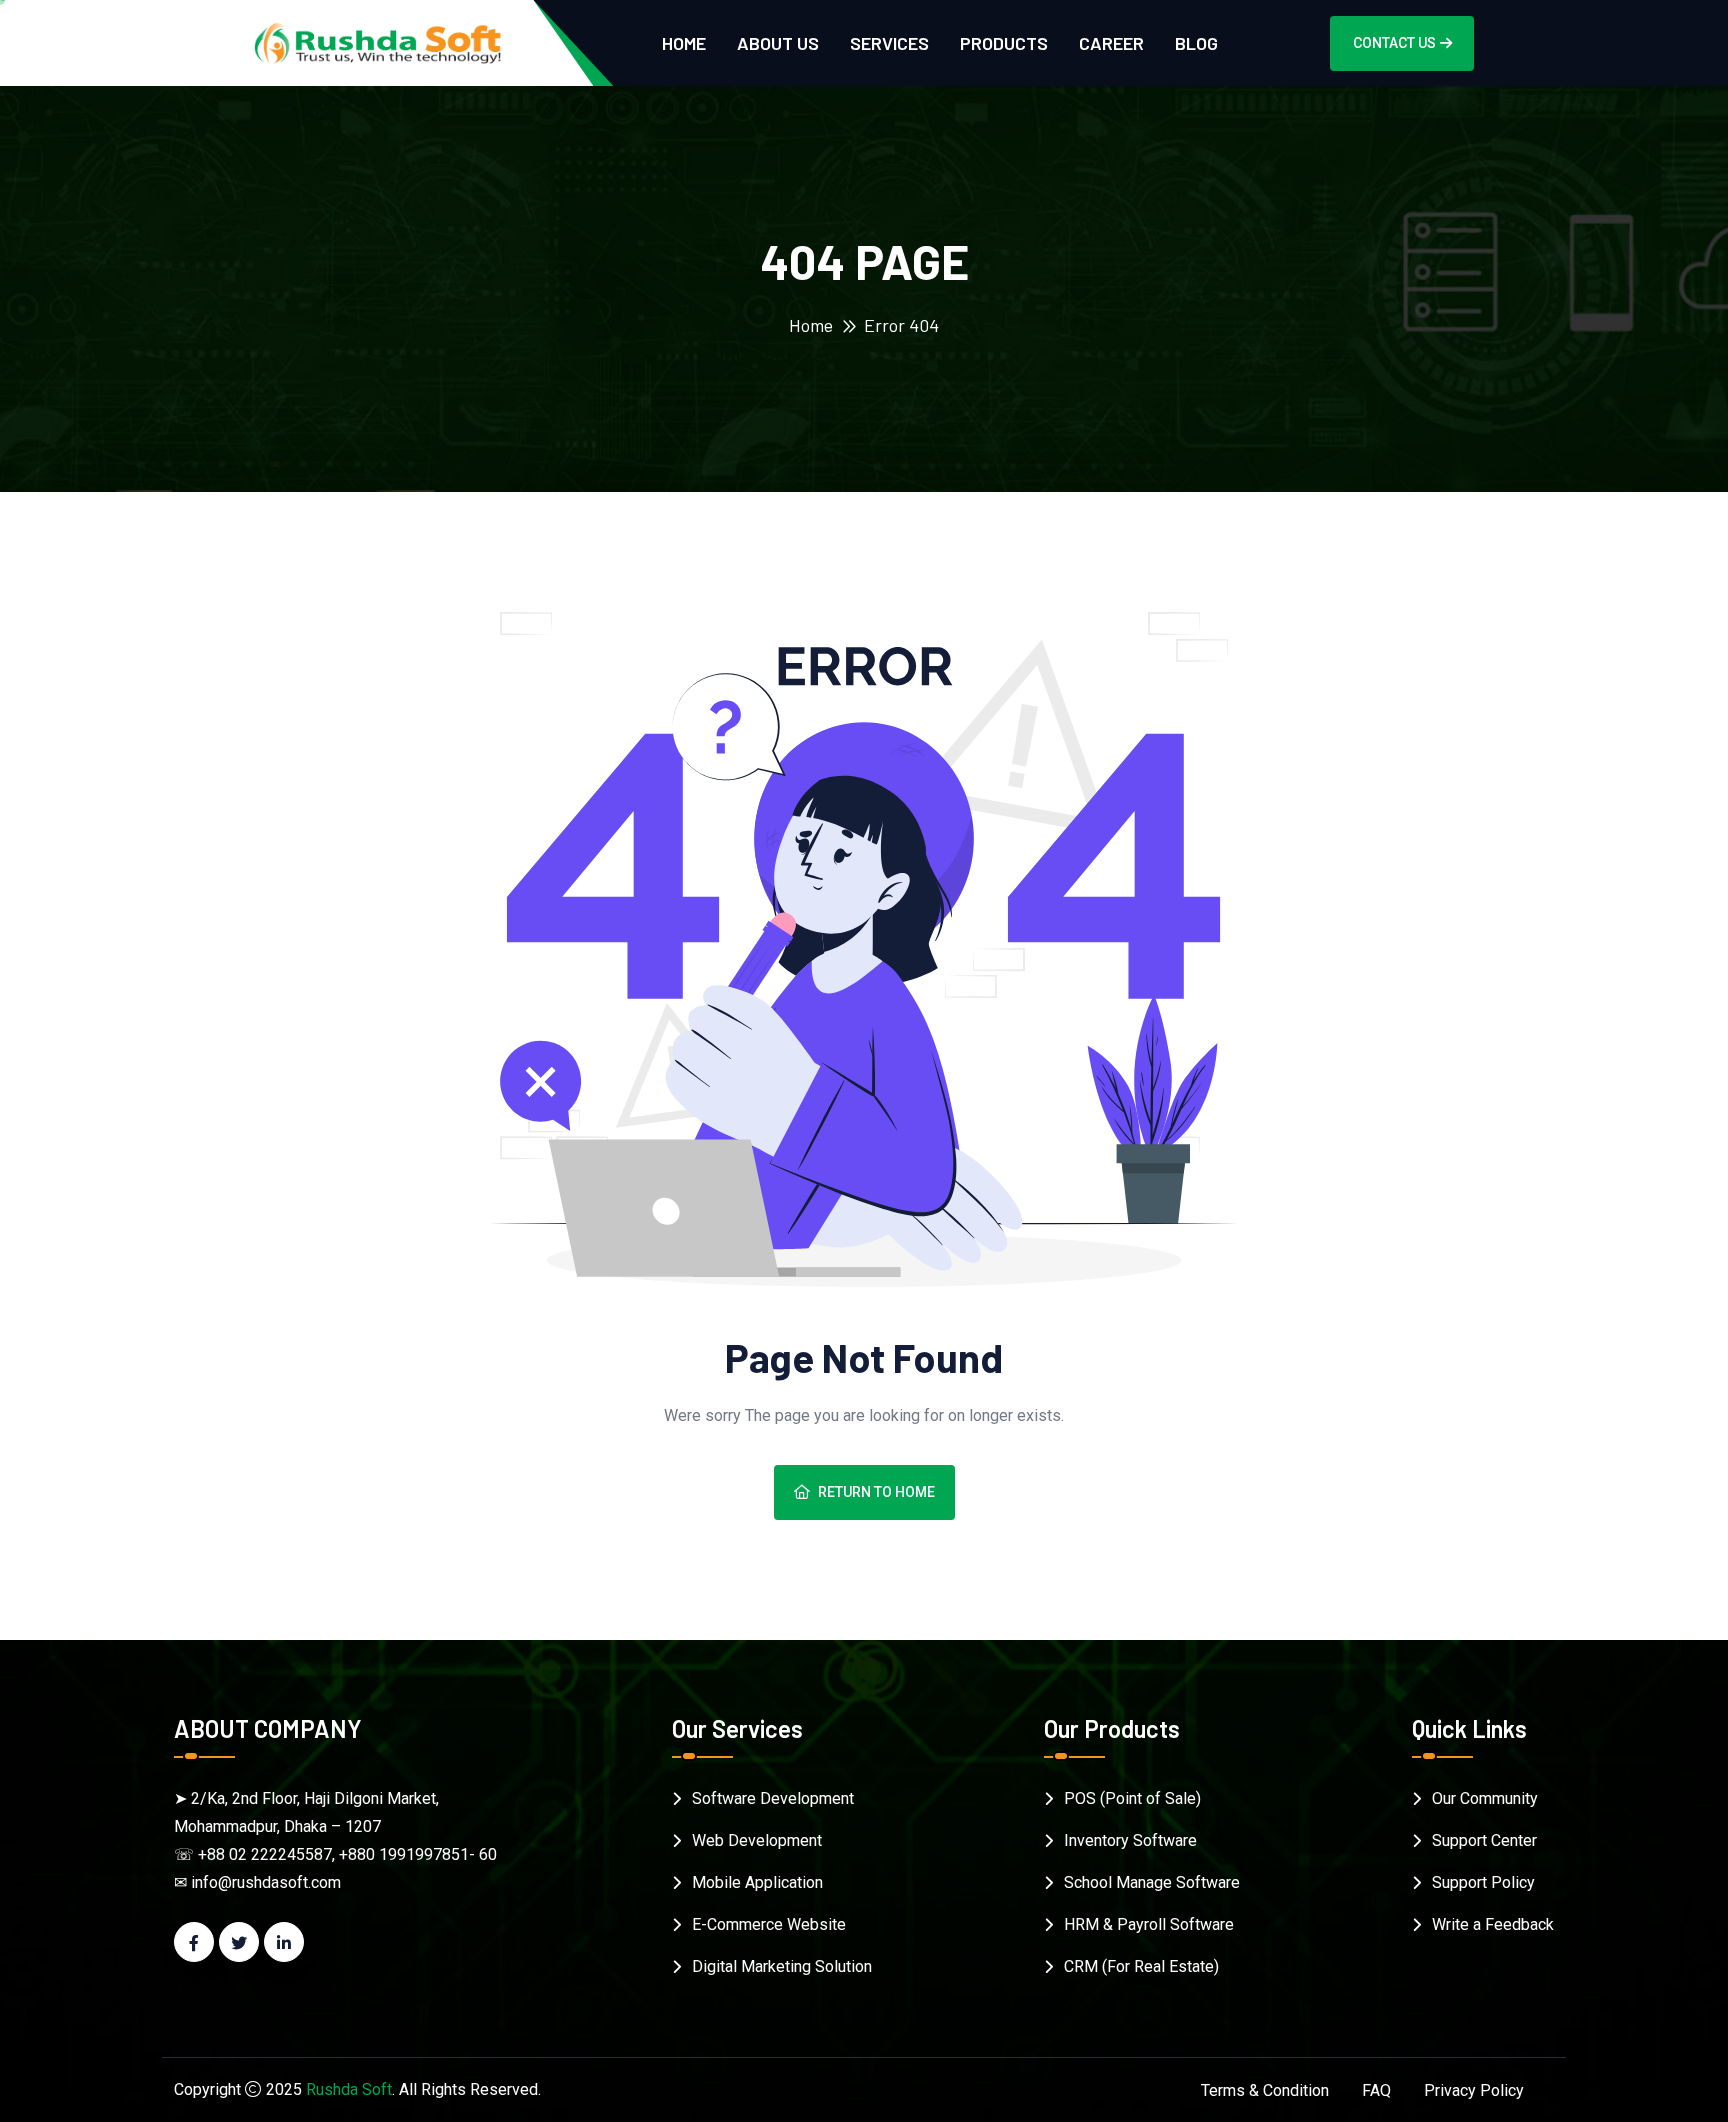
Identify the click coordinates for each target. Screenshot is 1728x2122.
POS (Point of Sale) (1132, 1798)
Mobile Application (757, 1882)
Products (1004, 43)
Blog (1196, 43)
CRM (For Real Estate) (1141, 1966)
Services (889, 43)
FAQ (1376, 2090)
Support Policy (1483, 1882)
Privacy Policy (1474, 2090)
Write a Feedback (1493, 1924)
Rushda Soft (349, 2089)
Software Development (773, 1798)
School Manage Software (1152, 1882)
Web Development (757, 1840)
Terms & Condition (1265, 2090)
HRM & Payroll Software (1149, 1924)
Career (1111, 43)
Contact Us (1394, 43)
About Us (778, 43)
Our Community (1485, 1798)
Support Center (1484, 1840)
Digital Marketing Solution (782, 1966)
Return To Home (876, 1492)
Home (684, 43)
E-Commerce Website (769, 1924)
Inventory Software (1130, 1840)
